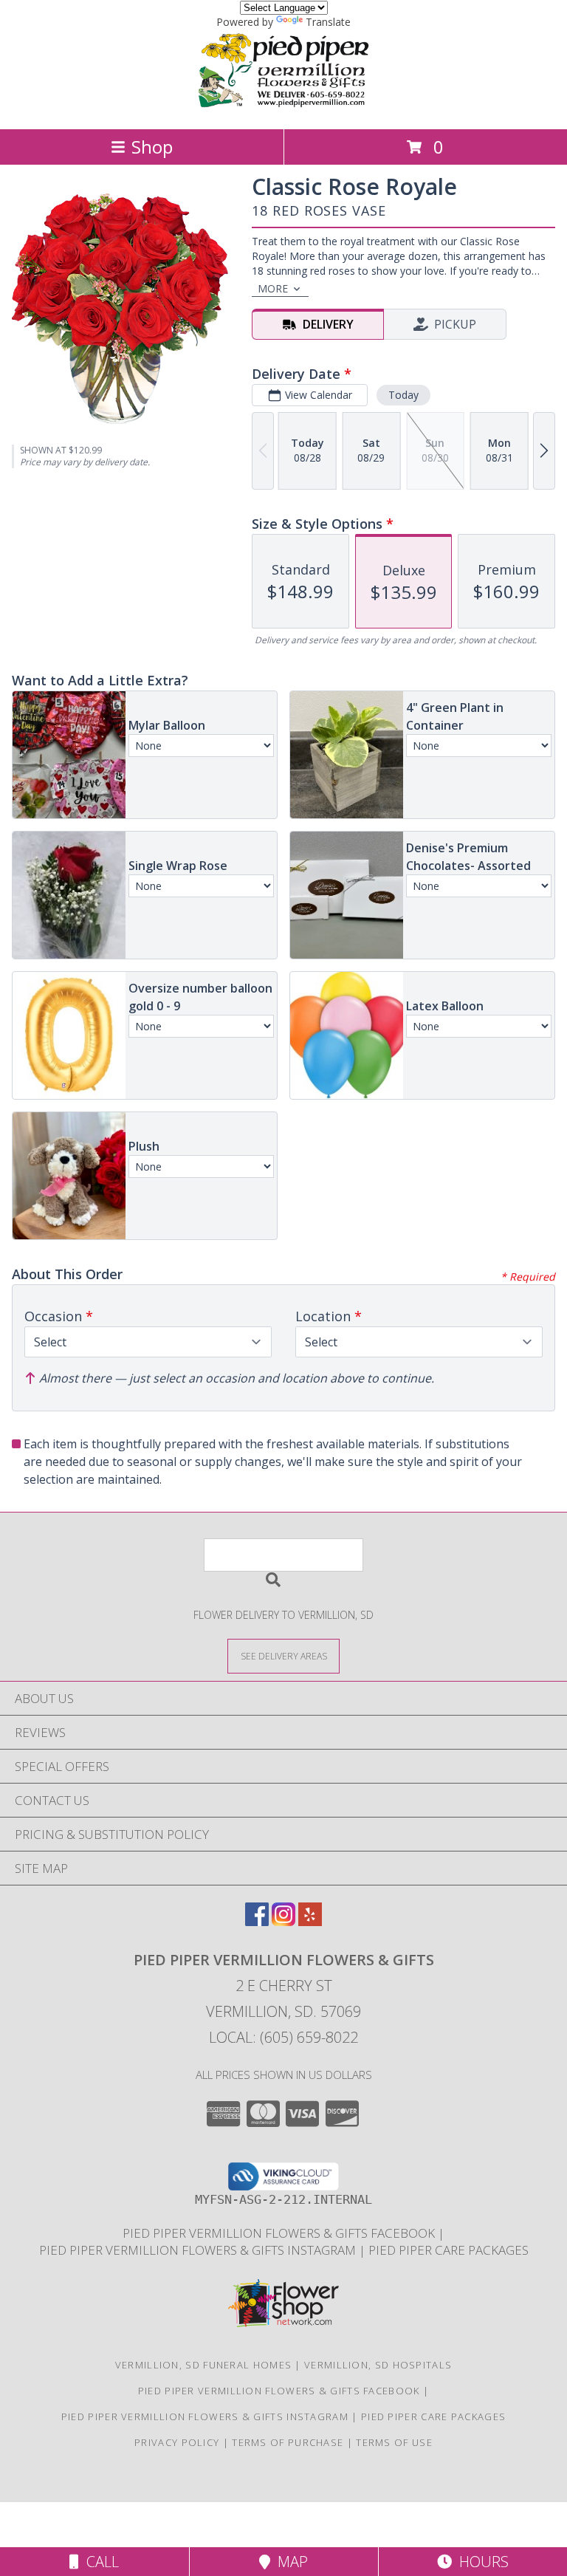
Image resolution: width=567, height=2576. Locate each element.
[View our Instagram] (283, 1921)
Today (403, 395)
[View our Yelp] (310, 1921)
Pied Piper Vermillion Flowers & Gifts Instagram (199, 2250)
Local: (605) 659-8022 (283, 2037)
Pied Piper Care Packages (449, 2250)
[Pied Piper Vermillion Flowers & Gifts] (283, 107)
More (273, 288)
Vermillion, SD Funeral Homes (203, 2365)
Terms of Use (394, 2442)
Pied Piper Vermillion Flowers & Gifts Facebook (280, 2233)
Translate (328, 22)
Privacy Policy (177, 2442)
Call (99, 2562)
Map (289, 2562)
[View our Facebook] (257, 1921)
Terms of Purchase (288, 2442)
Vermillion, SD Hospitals (378, 2365)
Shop (152, 147)
